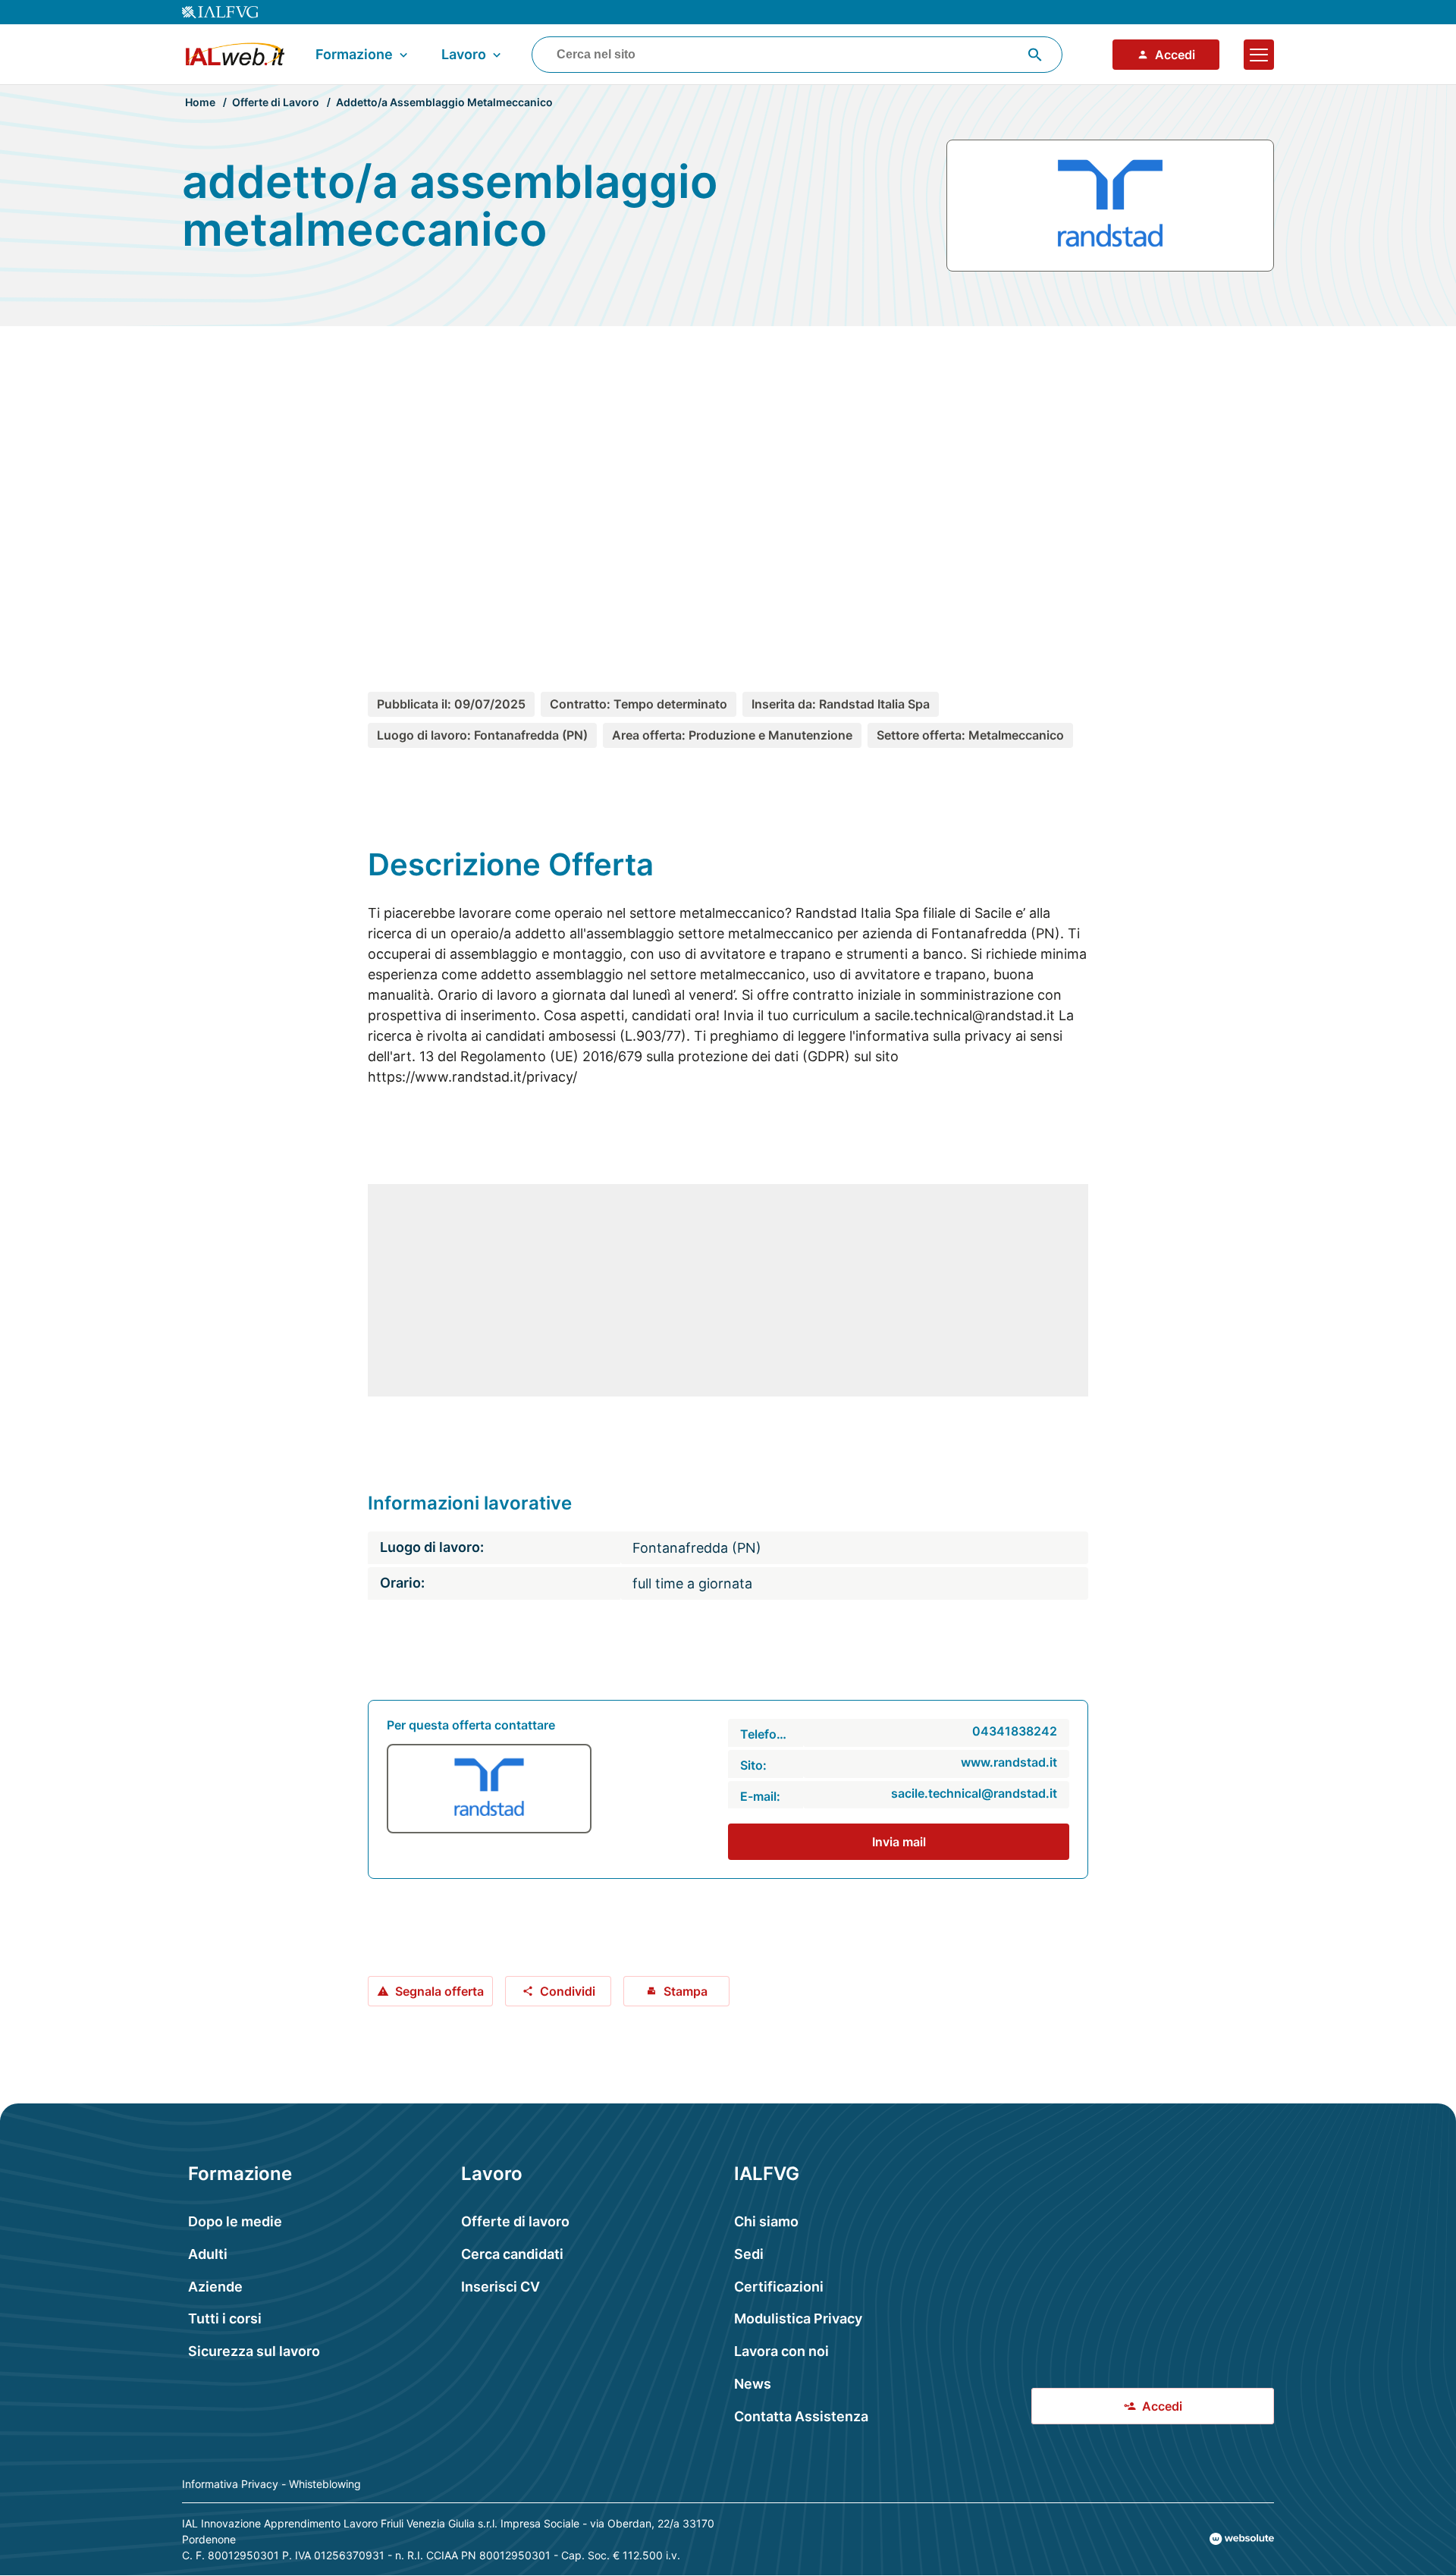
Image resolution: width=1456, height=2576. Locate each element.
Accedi (1175, 55)
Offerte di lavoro (515, 2221)
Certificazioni (779, 2287)
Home (200, 102)
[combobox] (797, 55)
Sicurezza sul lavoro (254, 2351)
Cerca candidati (512, 2254)
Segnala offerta (439, 1991)
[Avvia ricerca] (1035, 55)
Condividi (568, 1991)
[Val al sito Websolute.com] (1242, 2539)
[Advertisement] (728, 481)
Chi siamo (766, 2221)
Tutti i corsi (225, 2318)
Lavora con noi (781, 2351)
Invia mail (899, 1842)
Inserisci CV (500, 2287)
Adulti (208, 2254)
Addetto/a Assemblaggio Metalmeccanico (444, 102)
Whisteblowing (325, 2484)
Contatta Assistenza (801, 2416)
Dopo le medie (235, 2221)
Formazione (354, 54)
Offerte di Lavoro (276, 102)
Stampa (686, 1991)
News (753, 2384)
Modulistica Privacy (798, 2318)
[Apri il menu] (1259, 55)
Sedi (749, 2254)
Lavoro (464, 54)
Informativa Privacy (230, 2484)
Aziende (215, 2287)
